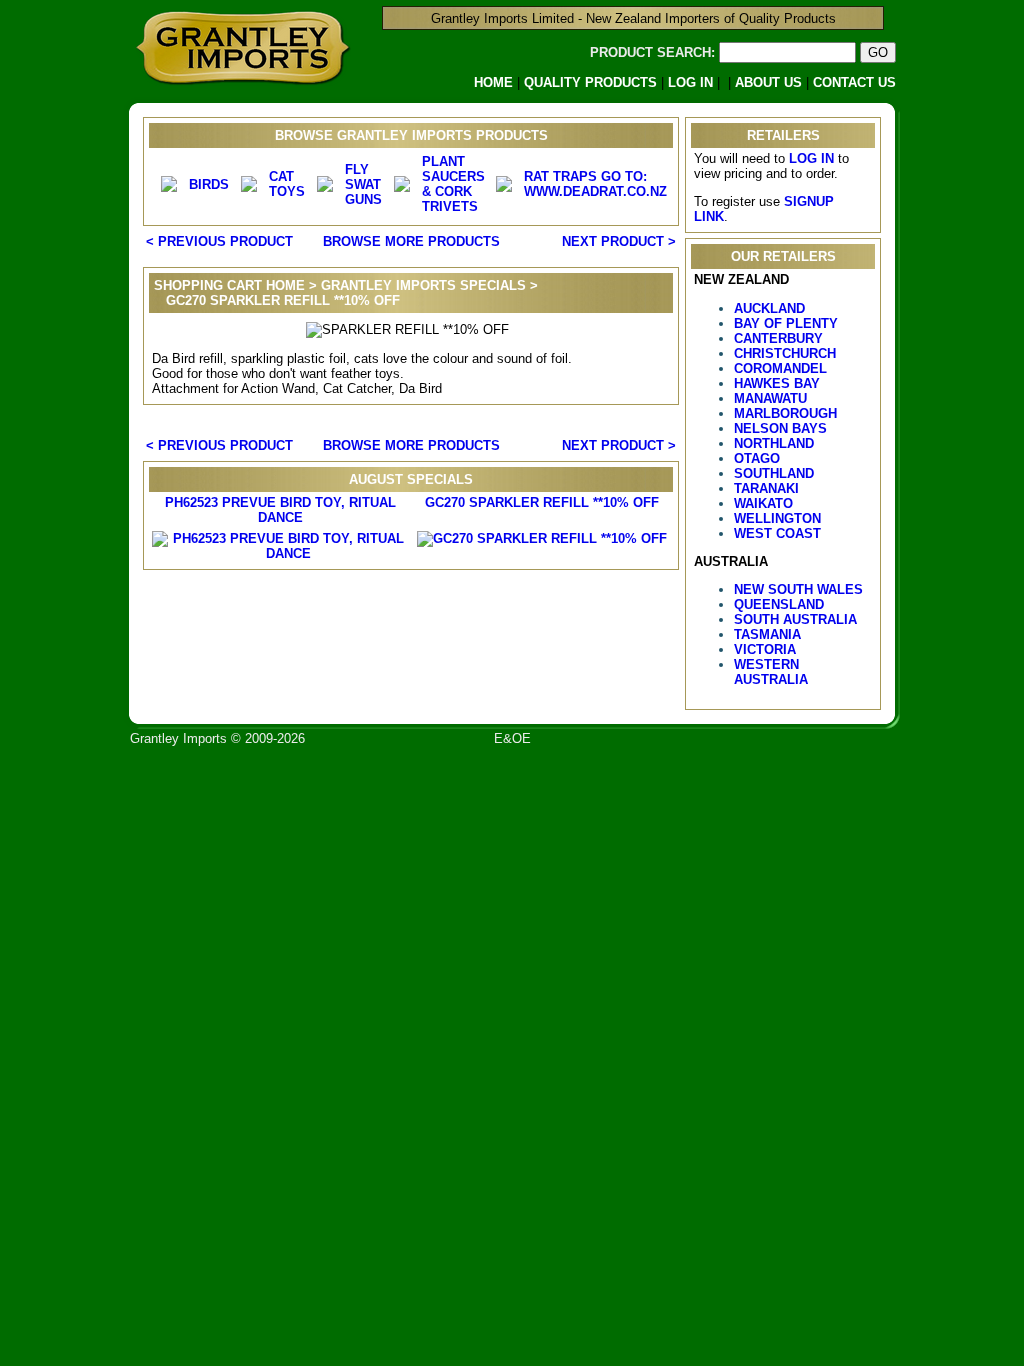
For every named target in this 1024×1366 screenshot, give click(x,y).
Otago (757, 458)
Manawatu (770, 398)
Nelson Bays (780, 428)
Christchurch (785, 353)
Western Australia (771, 672)
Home (493, 82)
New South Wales (798, 589)
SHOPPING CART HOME (229, 285)
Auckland (769, 308)
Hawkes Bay (777, 383)
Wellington (777, 518)
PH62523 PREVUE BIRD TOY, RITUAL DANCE (280, 510)
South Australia (795, 619)
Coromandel (780, 368)
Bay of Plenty (786, 323)
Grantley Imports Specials (423, 285)
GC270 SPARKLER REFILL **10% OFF (542, 502)
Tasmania (767, 634)
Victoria (765, 649)
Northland (774, 443)
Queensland (779, 604)
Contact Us (854, 82)
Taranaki (766, 488)
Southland (774, 473)
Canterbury (778, 338)
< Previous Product (219, 241)
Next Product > (619, 241)
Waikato (763, 503)
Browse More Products (411, 241)
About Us (768, 82)
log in (811, 158)
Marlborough (785, 413)
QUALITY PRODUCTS (590, 82)
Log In (690, 82)
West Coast (777, 533)
